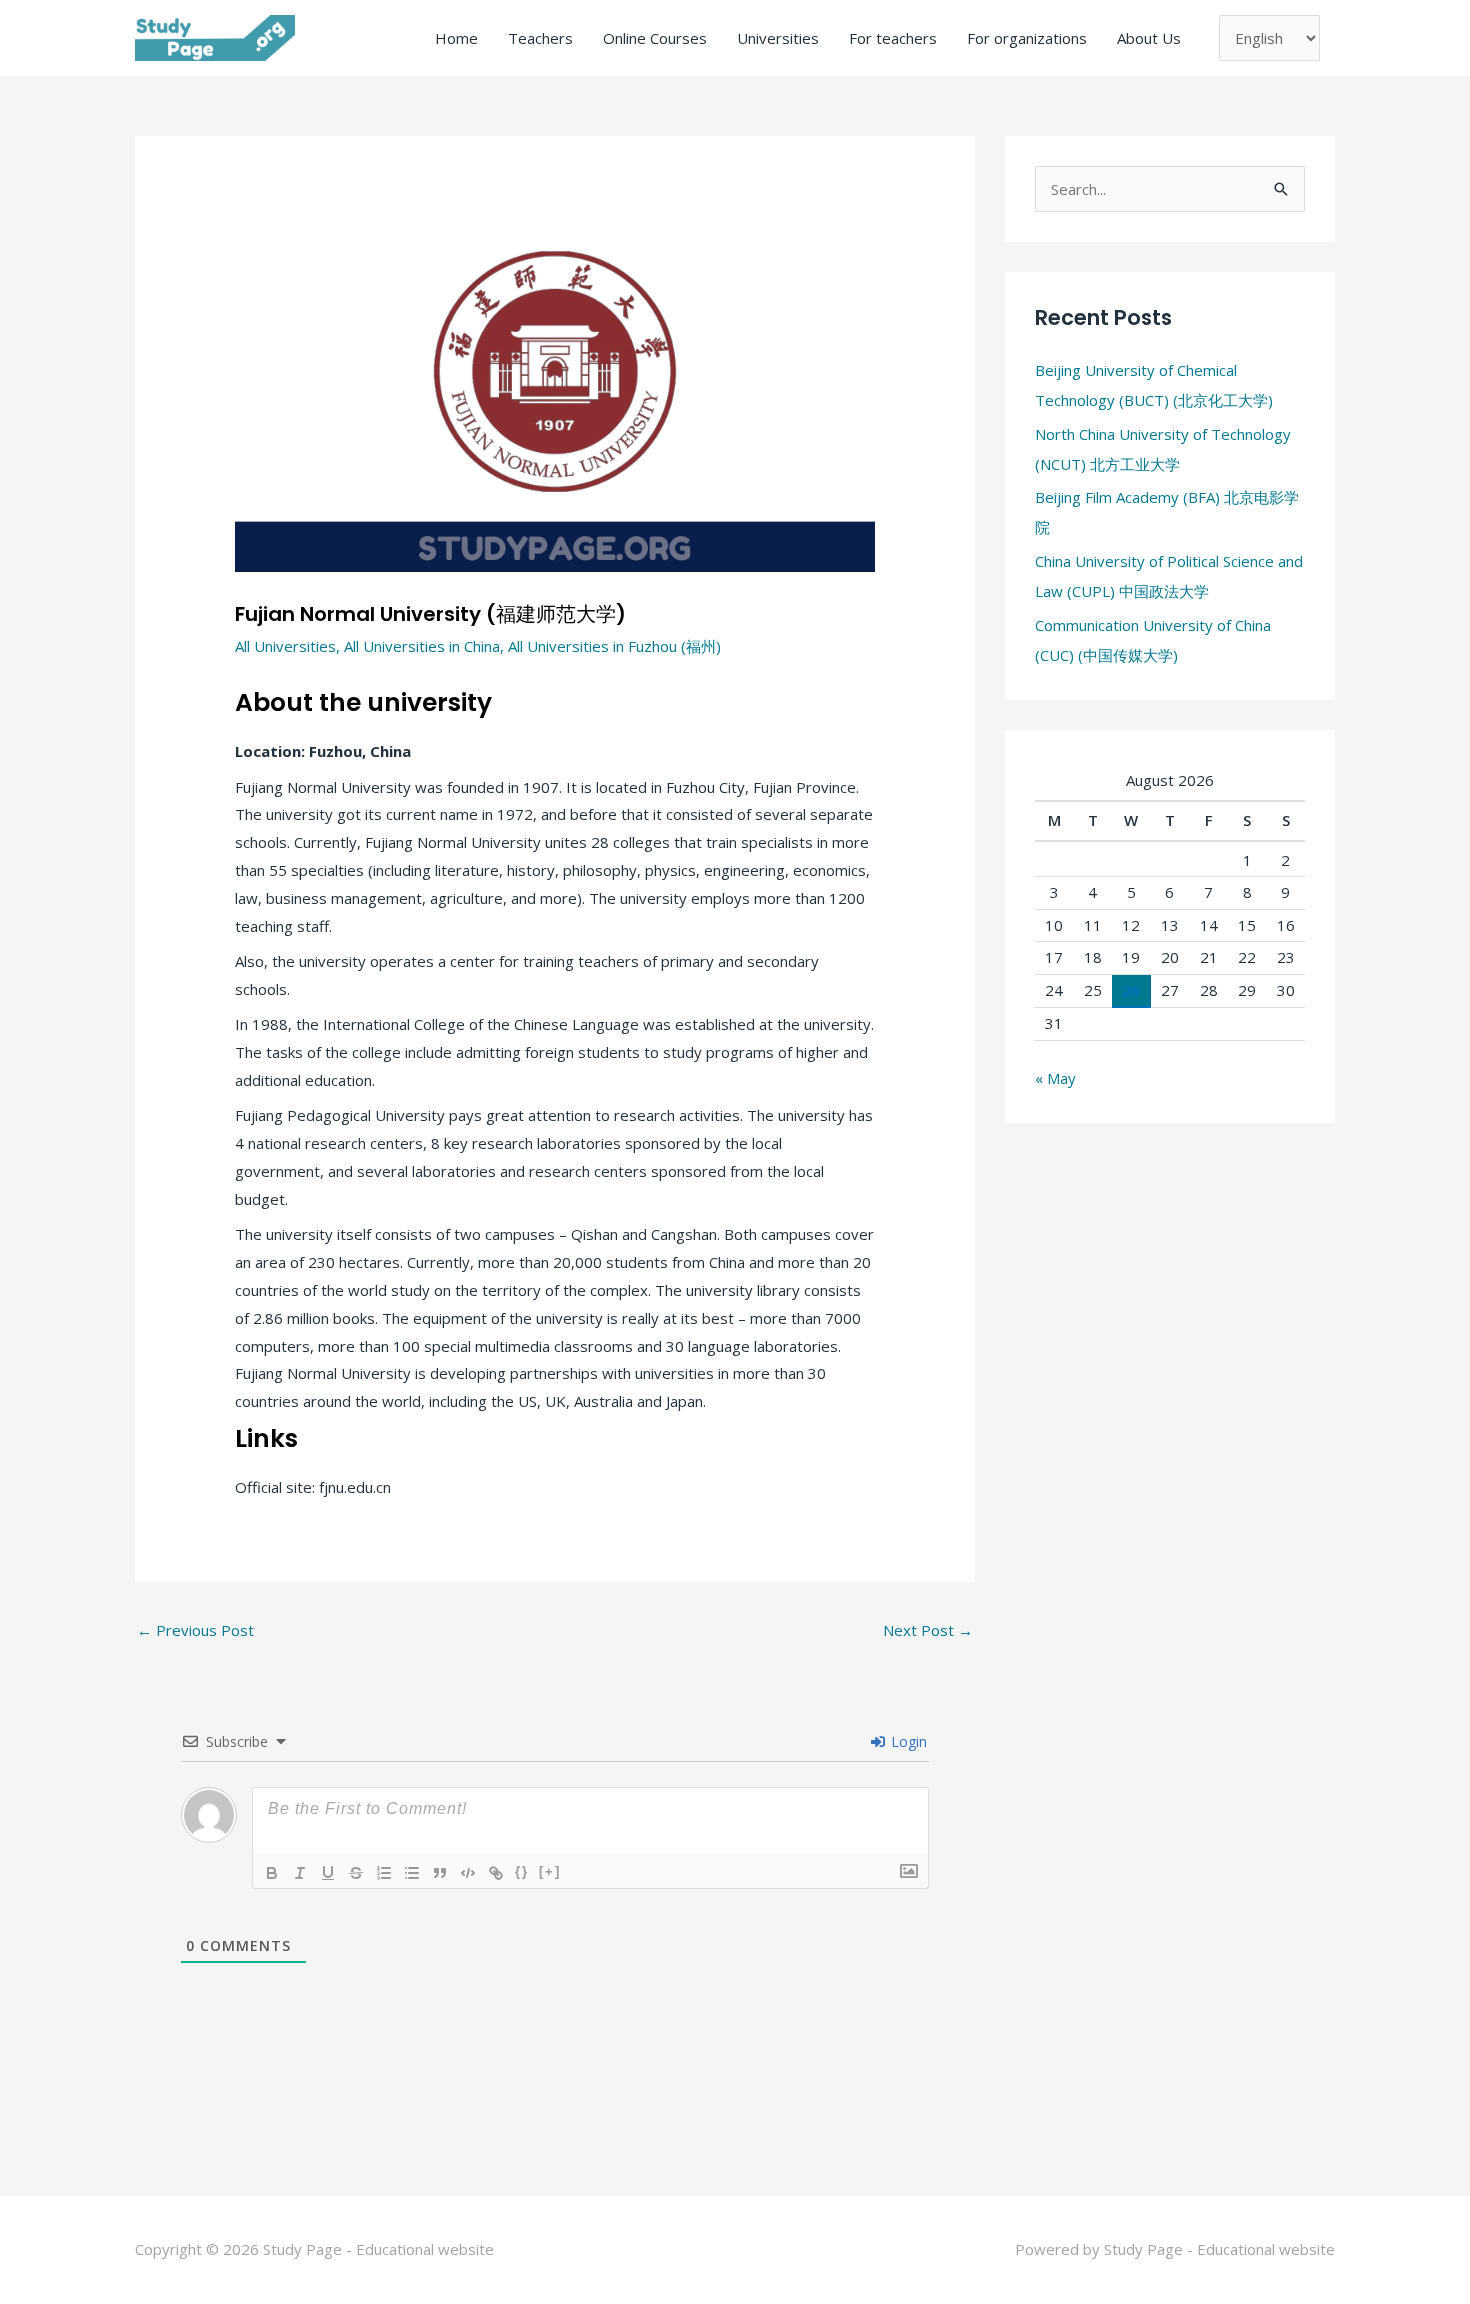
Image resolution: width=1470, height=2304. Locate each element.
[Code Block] (468, 1873)
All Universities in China (422, 646)
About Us (1149, 38)
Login (907, 1741)
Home (456, 38)
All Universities (285, 646)
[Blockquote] (440, 1873)
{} (522, 1871)
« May (1055, 1078)
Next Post (928, 1630)
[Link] (496, 1873)
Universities (778, 38)
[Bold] (272, 1873)
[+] (550, 1871)
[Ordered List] (384, 1873)
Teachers (540, 38)
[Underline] (328, 1873)
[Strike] (356, 1873)
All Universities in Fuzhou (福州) (614, 646)
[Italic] (300, 1873)
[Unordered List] (412, 1873)
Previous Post (195, 1630)
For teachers (893, 38)
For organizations (1027, 38)
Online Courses (655, 38)
